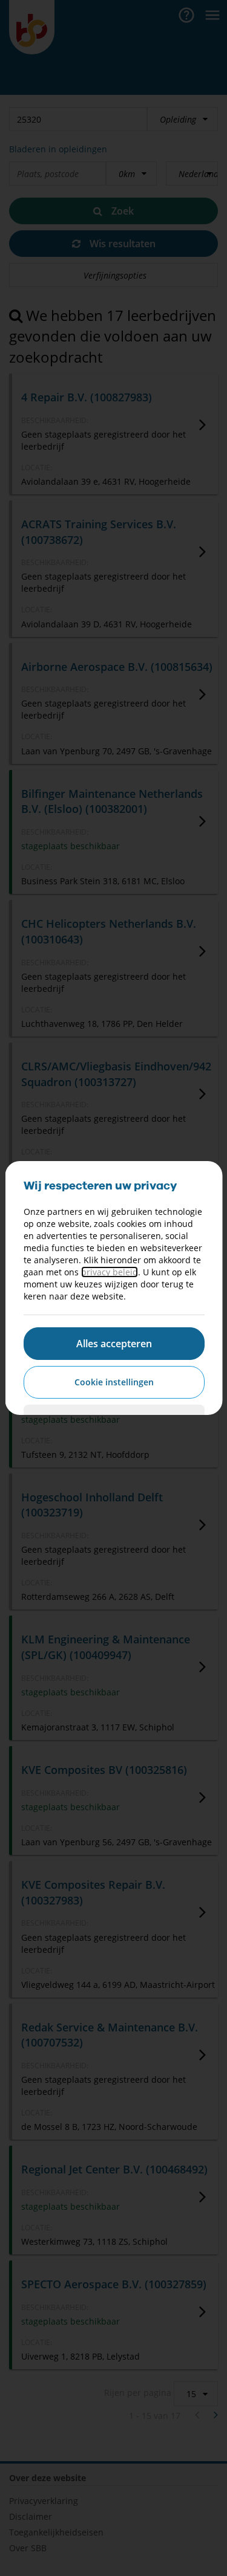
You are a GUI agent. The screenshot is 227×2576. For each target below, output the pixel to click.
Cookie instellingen (113, 1382)
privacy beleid (109, 1272)
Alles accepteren (113, 1344)
